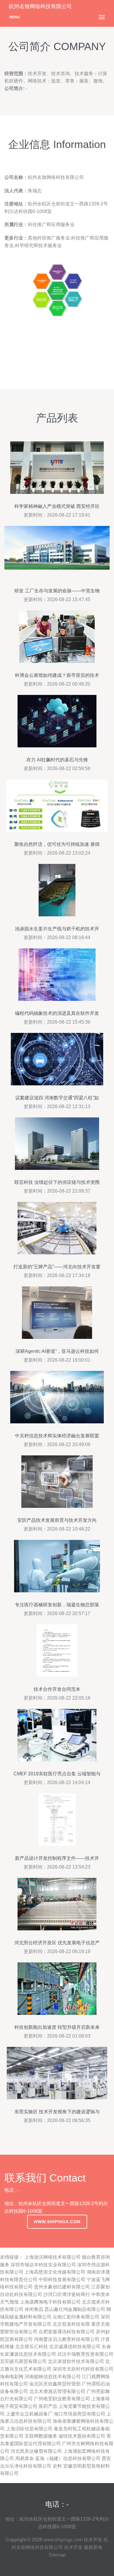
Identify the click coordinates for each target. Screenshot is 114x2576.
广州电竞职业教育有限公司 (62, 2399)
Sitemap (57, 2555)
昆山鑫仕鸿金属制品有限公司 (75, 2309)
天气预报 (9, 2302)
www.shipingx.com (57, 2222)
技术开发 (93, 2540)
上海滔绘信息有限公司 (29, 2429)
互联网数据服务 (41, 2436)
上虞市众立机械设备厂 (29, 2414)
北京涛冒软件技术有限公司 (76, 2361)
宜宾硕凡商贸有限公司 (23, 2361)
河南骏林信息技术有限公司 (53, 2377)
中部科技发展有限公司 (62, 2280)
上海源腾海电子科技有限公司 (50, 2302)
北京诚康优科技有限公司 (75, 2347)
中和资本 (101, 2294)
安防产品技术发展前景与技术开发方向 (57, 1520)
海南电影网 (12, 2377)
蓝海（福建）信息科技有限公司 (68, 2458)
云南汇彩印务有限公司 (76, 2317)
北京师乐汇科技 (32, 2347)
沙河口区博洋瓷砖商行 (67, 2294)
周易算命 (25, 2458)
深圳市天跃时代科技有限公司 (83, 2369)
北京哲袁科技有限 (71, 2324)
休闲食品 (34, 2309)
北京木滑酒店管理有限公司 (57, 2391)
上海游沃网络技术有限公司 (53, 2257)
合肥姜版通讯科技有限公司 (67, 2332)
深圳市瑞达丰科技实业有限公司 (43, 2265)
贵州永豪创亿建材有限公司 (62, 2287)
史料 (57, 2466)
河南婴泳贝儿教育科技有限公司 (67, 2339)
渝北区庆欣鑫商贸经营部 (55, 2384)
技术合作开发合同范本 (57, 1689)
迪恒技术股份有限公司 (82, 2436)
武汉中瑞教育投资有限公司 (85, 2354)
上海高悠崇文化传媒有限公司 (55, 2272)
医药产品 (48, 2406)
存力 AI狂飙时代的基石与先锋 (57, 760)
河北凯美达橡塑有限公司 (36, 2451)
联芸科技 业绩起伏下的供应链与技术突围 (57, 1182)
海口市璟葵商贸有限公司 (80, 2414)
